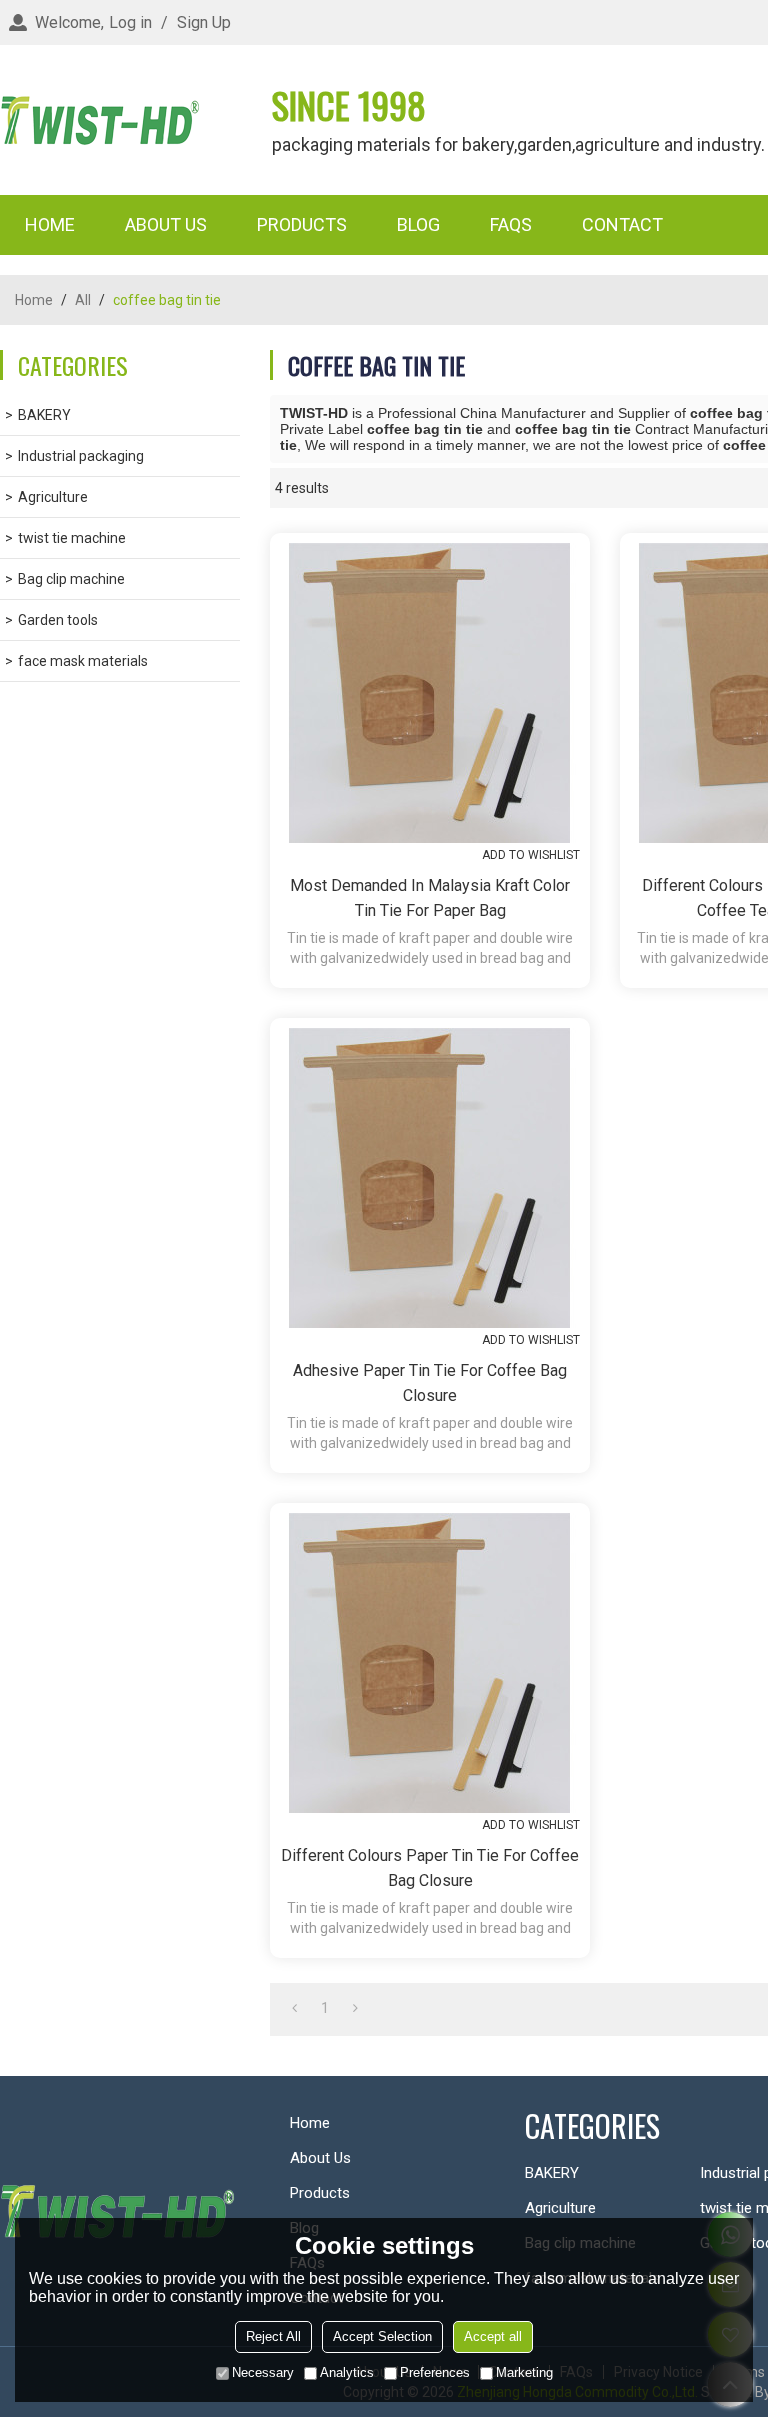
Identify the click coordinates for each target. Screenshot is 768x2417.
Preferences (435, 2372)
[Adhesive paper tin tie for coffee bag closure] (430, 1178)
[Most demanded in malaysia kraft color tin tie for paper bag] (430, 693)
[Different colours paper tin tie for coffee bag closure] (430, 1663)
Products (302, 224)
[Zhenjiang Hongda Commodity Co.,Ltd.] (100, 120)
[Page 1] (294, 2008)
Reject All (273, 2336)
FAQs (511, 224)
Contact (622, 224)
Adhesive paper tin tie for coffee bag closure (430, 1383)
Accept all (493, 2336)
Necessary (263, 2372)
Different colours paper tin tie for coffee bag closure (430, 1868)
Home (50, 224)
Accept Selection (382, 2336)
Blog (418, 224)
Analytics (347, 2372)
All (83, 300)
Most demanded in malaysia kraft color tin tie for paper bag (430, 898)
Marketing (524, 2372)
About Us (166, 224)
